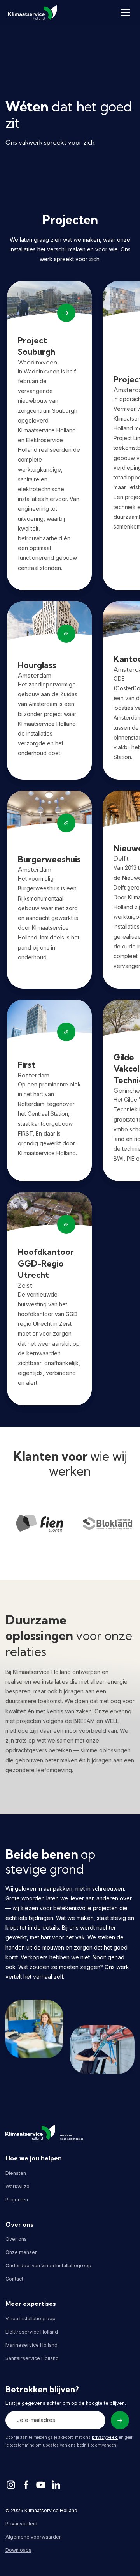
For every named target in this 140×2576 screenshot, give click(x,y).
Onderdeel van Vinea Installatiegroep (48, 2265)
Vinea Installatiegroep (31, 2319)
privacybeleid (105, 2437)
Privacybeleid (21, 2524)
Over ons (16, 2239)
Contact (14, 2279)
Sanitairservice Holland (32, 2358)
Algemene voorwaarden (34, 2537)
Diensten (16, 2173)
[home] (32, 13)
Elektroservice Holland (32, 2332)
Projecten (17, 2200)
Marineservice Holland (31, 2345)
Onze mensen (22, 2252)
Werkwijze (17, 2186)
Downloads (18, 2550)
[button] (124, 12)
